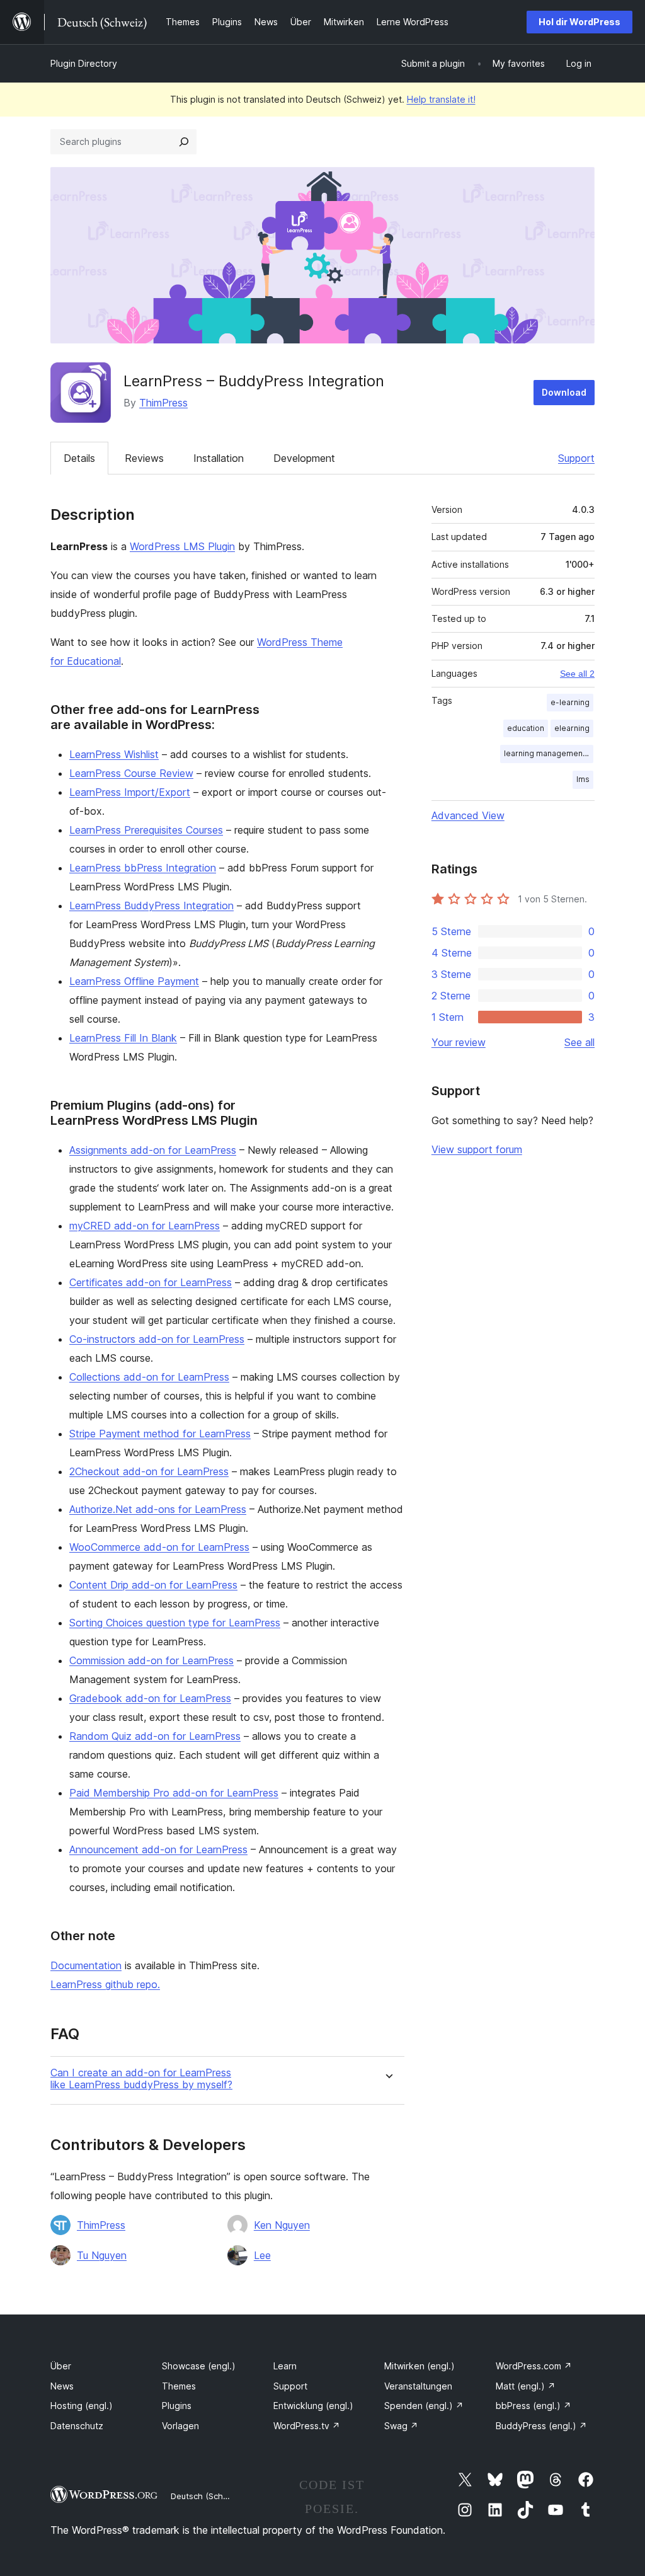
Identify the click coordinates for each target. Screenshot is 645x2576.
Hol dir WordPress (579, 22)
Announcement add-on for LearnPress (158, 1849)
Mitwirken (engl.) (420, 2366)
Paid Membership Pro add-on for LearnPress (174, 1793)
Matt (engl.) (526, 2386)
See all (579, 1042)
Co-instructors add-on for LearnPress (157, 1339)
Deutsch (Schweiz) (207, 2496)
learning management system (549, 753)
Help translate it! (441, 99)
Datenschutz (77, 2426)
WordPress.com (534, 2366)
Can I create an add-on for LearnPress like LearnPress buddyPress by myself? (141, 2079)
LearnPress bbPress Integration (143, 868)
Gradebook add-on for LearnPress (150, 1698)
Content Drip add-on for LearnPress (153, 1585)
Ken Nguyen (282, 2225)
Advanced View (468, 815)
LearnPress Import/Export (130, 792)
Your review (459, 1042)
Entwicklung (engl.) (313, 2406)
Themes (179, 2386)
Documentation (86, 1965)
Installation (219, 458)
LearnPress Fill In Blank (123, 1038)
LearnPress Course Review (131, 773)
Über (61, 2366)
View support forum (477, 1149)
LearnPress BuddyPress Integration (151, 906)
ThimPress (163, 403)
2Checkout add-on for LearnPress (149, 1471)
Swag (401, 2426)
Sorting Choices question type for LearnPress (175, 1623)
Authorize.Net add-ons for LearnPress (158, 1509)
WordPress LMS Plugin (182, 546)
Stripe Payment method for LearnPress (160, 1434)
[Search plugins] (184, 142)
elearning (572, 728)
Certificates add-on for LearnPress (151, 1282)
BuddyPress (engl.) (541, 2426)
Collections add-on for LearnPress (149, 1377)
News (62, 2386)
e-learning (570, 702)
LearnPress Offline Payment (134, 981)
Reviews (144, 458)
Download (564, 392)
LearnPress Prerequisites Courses (146, 830)
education (526, 728)
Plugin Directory (84, 63)
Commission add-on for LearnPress (151, 1660)
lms (583, 779)
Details (79, 458)
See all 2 (577, 674)
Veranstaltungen (418, 2386)
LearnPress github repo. (105, 1984)
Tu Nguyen (102, 2255)
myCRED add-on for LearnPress (145, 1226)
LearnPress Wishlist (114, 754)
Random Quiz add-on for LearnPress (155, 1736)
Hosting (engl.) (82, 2406)
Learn (285, 2366)
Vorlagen (180, 2426)
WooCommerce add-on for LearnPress (159, 1547)
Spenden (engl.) (424, 2406)
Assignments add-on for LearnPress (153, 1150)
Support (576, 458)
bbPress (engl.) (534, 2406)
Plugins (177, 2406)
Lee (262, 2255)
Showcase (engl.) (199, 2366)
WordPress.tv (307, 2426)
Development (304, 458)
